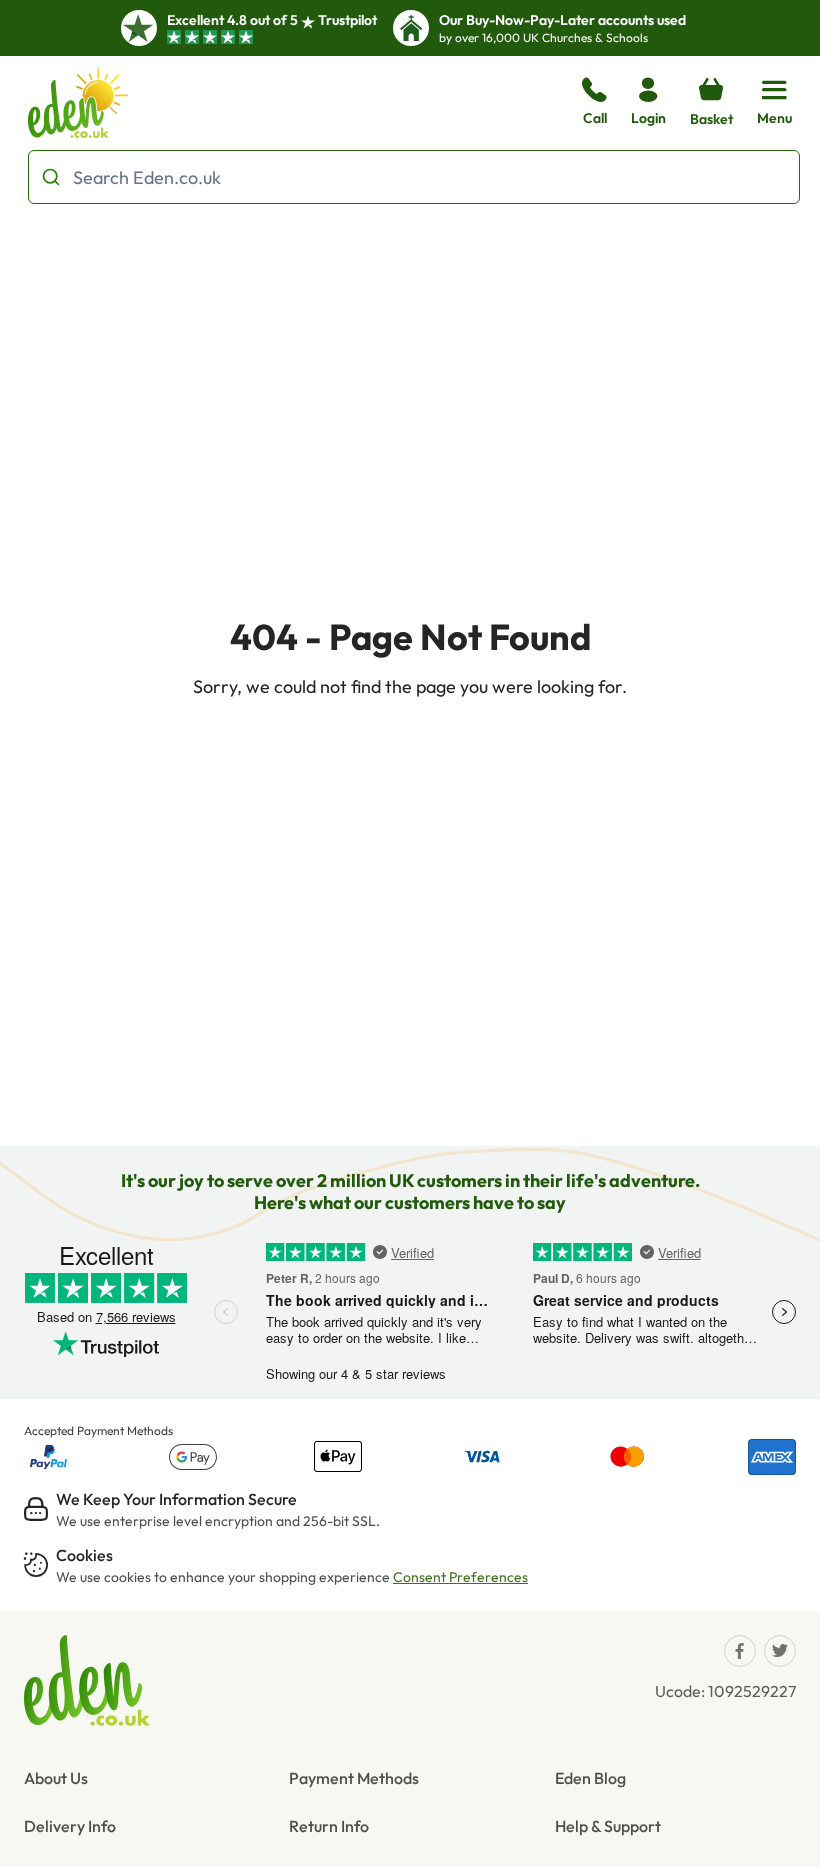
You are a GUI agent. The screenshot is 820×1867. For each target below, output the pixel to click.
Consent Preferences (460, 1577)
